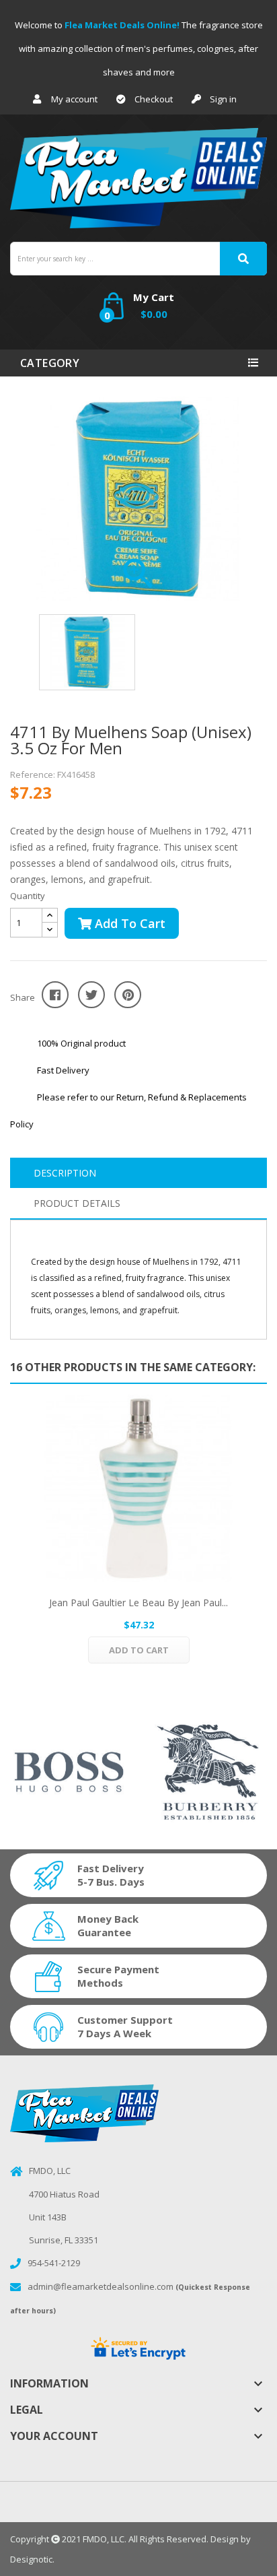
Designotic (31, 2559)
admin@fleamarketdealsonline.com (101, 2286)
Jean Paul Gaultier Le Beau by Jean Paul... (138, 1603)
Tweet (91, 995)
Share (55, 995)
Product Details (77, 1203)
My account (74, 99)
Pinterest (128, 995)
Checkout (154, 99)
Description (65, 1173)
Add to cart (128, 923)
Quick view (138, 1488)
